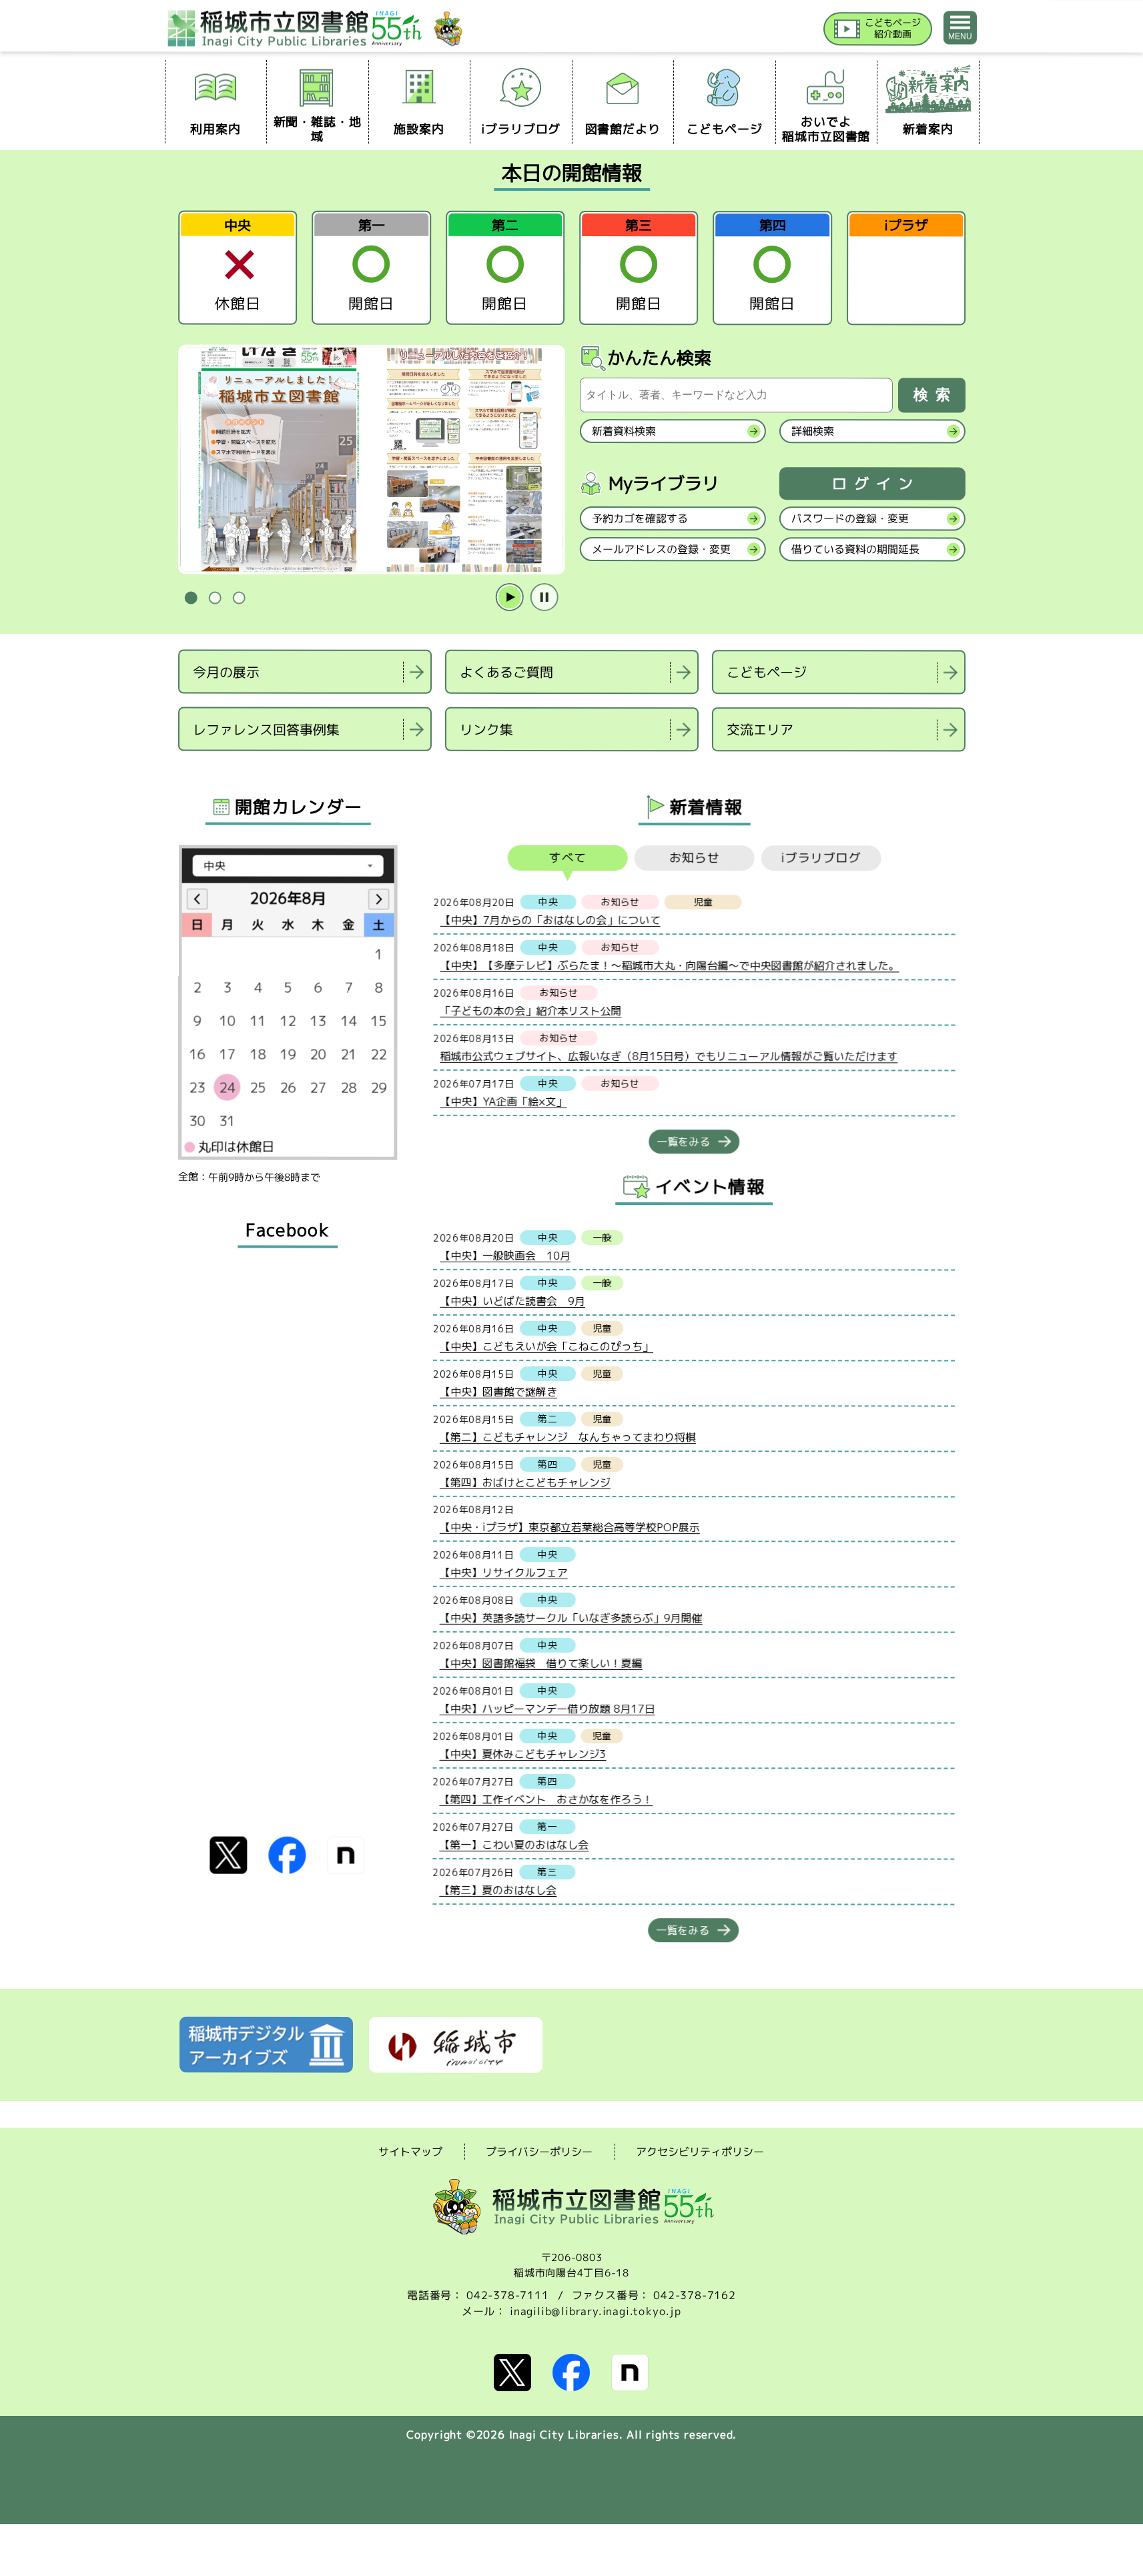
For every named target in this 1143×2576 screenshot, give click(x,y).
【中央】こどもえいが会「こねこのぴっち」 (546, 1346)
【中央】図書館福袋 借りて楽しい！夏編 (540, 1663)
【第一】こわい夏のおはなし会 (514, 1844)
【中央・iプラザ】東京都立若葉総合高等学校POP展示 (569, 1527)
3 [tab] (239, 598)
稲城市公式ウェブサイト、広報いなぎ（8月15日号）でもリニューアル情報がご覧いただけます (669, 1056)
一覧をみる (683, 1142)
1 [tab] (191, 598)
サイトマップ (410, 2151)
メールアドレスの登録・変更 (661, 549)
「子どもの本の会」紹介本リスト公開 (530, 1010)
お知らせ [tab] (694, 858)
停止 (544, 598)
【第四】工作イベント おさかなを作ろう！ (546, 1799)
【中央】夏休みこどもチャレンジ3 (522, 1753)
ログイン (875, 484)
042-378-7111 (508, 2295)
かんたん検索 (659, 358)
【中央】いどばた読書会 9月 (512, 1300)
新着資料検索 (623, 431)
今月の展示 (226, 671)
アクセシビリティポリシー (700, 2152)
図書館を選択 (179, 768)
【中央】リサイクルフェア (503, 1572)
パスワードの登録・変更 (849, 518)
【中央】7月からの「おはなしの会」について (550, 919)
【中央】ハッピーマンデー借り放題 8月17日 (547, 1708)
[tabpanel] (371, 460)
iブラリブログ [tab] (821, 858)
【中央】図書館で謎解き (498, 1391)
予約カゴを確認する (639, 518)
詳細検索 (812, 431)
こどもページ (767, 672)
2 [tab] (215, 598)
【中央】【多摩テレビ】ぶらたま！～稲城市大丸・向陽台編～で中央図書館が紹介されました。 (669, 965)
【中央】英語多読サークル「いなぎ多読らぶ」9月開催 (570, 1617)
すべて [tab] (567, 858)
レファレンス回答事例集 (266, 729)
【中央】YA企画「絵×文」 (503, 1101)
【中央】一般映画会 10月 (505, 1255)
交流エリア (759, 729)
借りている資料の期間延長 (855, 549)
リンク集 (486, 729)
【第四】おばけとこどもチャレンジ (524, 1482)
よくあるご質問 (506, 672)
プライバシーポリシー (539, 2152)
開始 (509, 598)
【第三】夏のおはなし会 (498, 1889)
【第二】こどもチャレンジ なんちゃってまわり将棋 (567, 1436)
